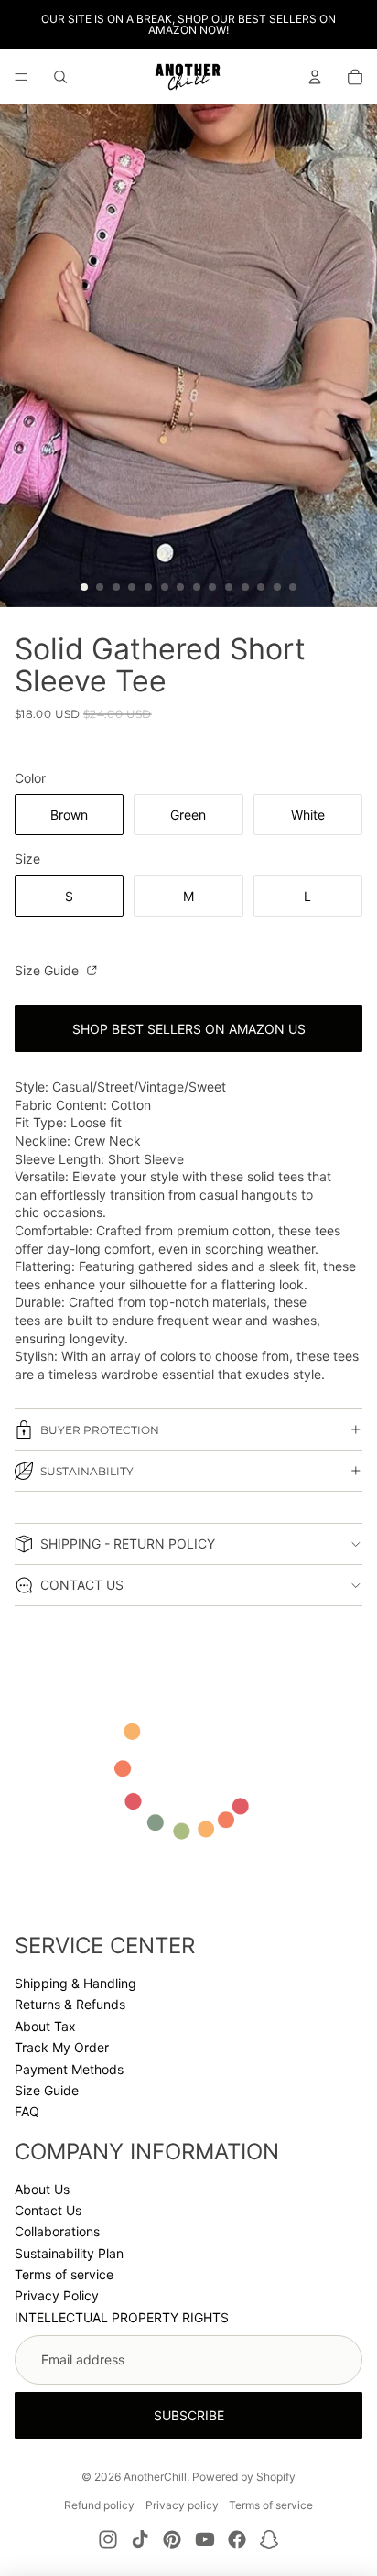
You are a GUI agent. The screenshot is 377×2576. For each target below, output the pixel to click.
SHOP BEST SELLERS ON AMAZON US (189, 1029)
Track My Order (62, 2047)
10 (229, 587)
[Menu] (21, 77)
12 (261, 587)
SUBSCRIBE (189, 2415)
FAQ (27, 2111)
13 (277, 587)
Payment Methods (69, 2069)
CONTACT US (82, 1585)
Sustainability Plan (69, 2253)
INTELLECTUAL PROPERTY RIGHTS (122, 2317)
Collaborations (57, 2231)
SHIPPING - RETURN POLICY (128, 1543)
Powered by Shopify (244, 2477)
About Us (42, 2189)
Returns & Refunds (70, 2004)
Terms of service (64, 2274)
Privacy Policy (57, 2295)
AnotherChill (155, 2477)
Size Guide (48, 970)
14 (293, 587)
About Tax (45, 2026)
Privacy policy (182, 2505)
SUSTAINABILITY (87, 1471)
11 (245, 587)
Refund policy (99, 2505)
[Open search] (60, 77)
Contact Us (48, 2210)
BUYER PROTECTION (100, 1430)
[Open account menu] (315, 77)
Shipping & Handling (75, 1983)
